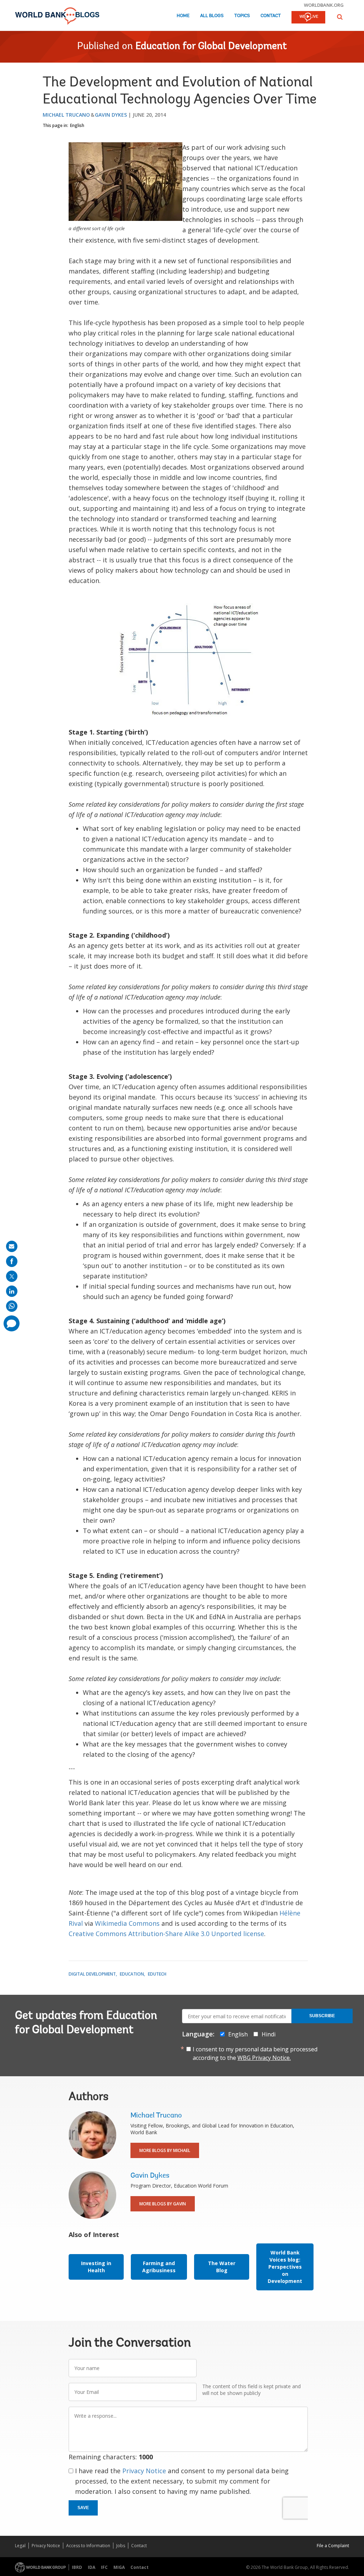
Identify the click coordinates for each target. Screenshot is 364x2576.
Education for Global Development (211, 47)
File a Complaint (333, 2546)
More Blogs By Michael (165, 2150)
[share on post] (12, 1276)
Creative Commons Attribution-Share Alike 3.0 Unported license (166, 1934)
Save (83, 2508)
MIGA (119, 2567)
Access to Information (88, 2546)
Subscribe (322, 2016)
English (77, 125)
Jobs (121, 2546)
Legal (20, 2546)
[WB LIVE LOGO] (308, 18)
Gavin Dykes (111, 115)
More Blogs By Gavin (163, 2204)
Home (183, 16)
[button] (340, 17)
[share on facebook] (12, 1261)
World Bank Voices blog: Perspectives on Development (285, 2267)
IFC (104, 2567)
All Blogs (212, 16)
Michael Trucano (66, 115)
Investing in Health (96, 2267)
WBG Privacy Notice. (264, 2058)
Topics (242, 16)
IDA (92, 2567)
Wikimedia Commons (127, 1923)
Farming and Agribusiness (159, 2267)
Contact (271, 16)
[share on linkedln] (12, 1291)
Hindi (269, 2034)
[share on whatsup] (12, 1306)
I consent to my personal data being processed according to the (255, 2053)
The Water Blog (222, 2267)
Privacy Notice (144, 2471)
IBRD (77, 2567)
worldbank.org (324, 5)
